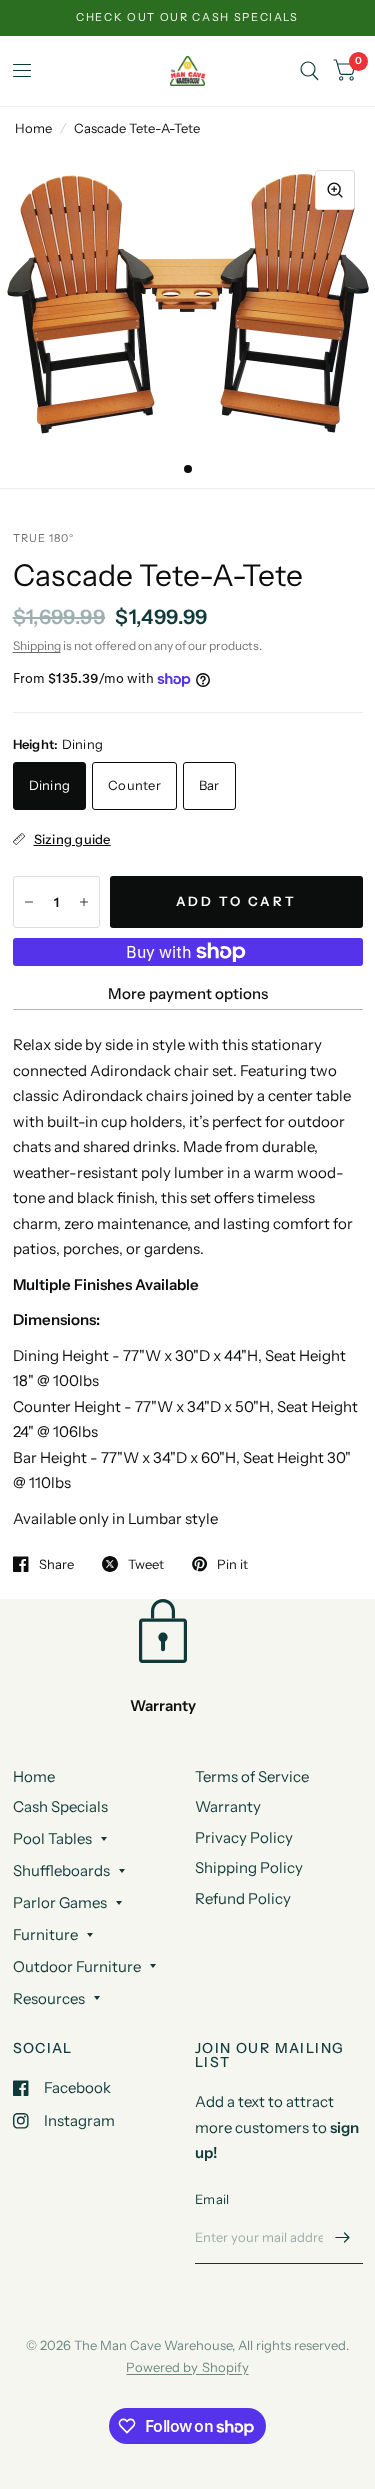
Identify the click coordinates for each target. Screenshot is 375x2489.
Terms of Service (252, 1776)
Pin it (232, 1564)
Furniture (45, 1934)
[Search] (309, 71)
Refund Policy (243, 1898)
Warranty (228, 1806)
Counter (134, 785)
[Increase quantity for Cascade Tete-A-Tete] (84, 902)
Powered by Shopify (187, 2367)
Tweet (146, 1564)
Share (56, 1564)
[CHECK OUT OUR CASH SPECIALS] (187, 17)
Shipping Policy (249, 1867)
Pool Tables (52, 1838)
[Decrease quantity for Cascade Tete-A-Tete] (29, 902)
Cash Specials (60, 1806)
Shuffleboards (61, 1870)
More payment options (188, 993)
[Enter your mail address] (343, 2238)
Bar (209, 785)
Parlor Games (60, 1902)
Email (212, 2199)
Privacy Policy (244, 1837)
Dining (50, 785)
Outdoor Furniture (77, 1966)
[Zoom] (335, 190)
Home (33, 128)
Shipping (37, 645)
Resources (49, 1998)
